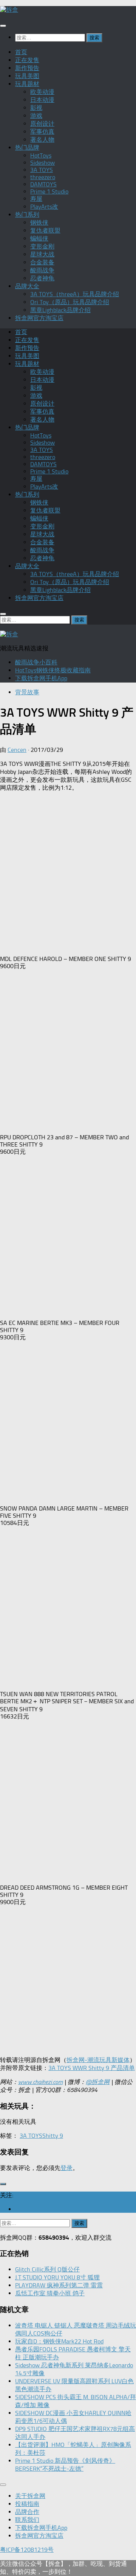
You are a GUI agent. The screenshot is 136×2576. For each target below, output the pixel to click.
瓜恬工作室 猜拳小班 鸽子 (50, 2293)
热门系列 (27, 215)
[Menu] (3, 26)
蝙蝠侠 (39, 238)
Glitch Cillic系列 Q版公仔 (47, 2269)
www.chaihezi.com (40, 2082)
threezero (43, 177)
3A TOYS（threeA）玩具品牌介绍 (75, 294)
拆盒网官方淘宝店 (39, 318)
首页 (21, 52)
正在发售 (27, 60)
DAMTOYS (43, 184)
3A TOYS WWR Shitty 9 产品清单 (92, 2068)
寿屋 (36, 199)
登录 (66, 2168)
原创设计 (42, 124)
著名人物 (42, 140)
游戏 (36, 116)
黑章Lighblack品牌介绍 (60, 310)
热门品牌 (27, 148)
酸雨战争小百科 (36, 662)
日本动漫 (42, 100)
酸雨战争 (42, 270)
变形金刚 (42, 246)
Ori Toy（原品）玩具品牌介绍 (70, 302)
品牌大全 (27, 286)
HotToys (41, 155)
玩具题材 (27, 84)
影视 (36, 108)
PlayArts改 (44, 207)
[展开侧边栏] (3, 2184)
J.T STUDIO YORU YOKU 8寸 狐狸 (57, 2277)
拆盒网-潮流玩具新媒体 (98, 2060)
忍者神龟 (42, 278)
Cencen (17, 750)
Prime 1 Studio (49, 191)
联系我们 (27, 2520)
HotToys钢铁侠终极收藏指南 (53, 670)
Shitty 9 (53, 2136)
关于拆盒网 (30, 2496)
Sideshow (42, 163)
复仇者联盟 (45, 230)
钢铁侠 (39, 223)
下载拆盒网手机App (41, 678)
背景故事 (27, 692)
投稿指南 (27, 2504)
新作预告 (27, 68)
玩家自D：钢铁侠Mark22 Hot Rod (59, 2341)
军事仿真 (42, 132)
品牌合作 (27, 2512)
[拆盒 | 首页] (9, 10)
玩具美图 (27, 76)
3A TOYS (42, 170)
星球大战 (42, 254)
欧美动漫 (42, 92)
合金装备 (42, 262)
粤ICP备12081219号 (27, 2550)
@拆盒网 (98, 2082)
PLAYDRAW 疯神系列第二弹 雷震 (59, 2285)
